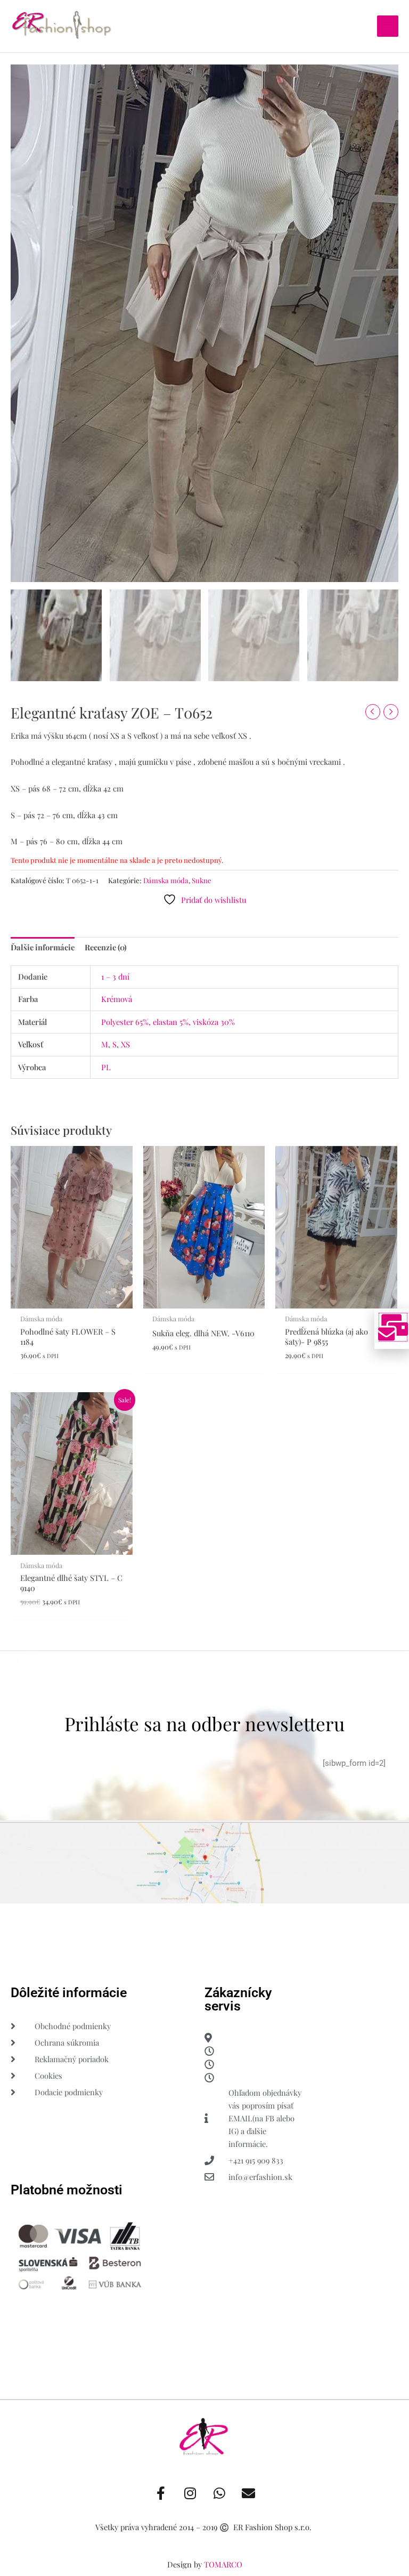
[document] (204, 1288)
